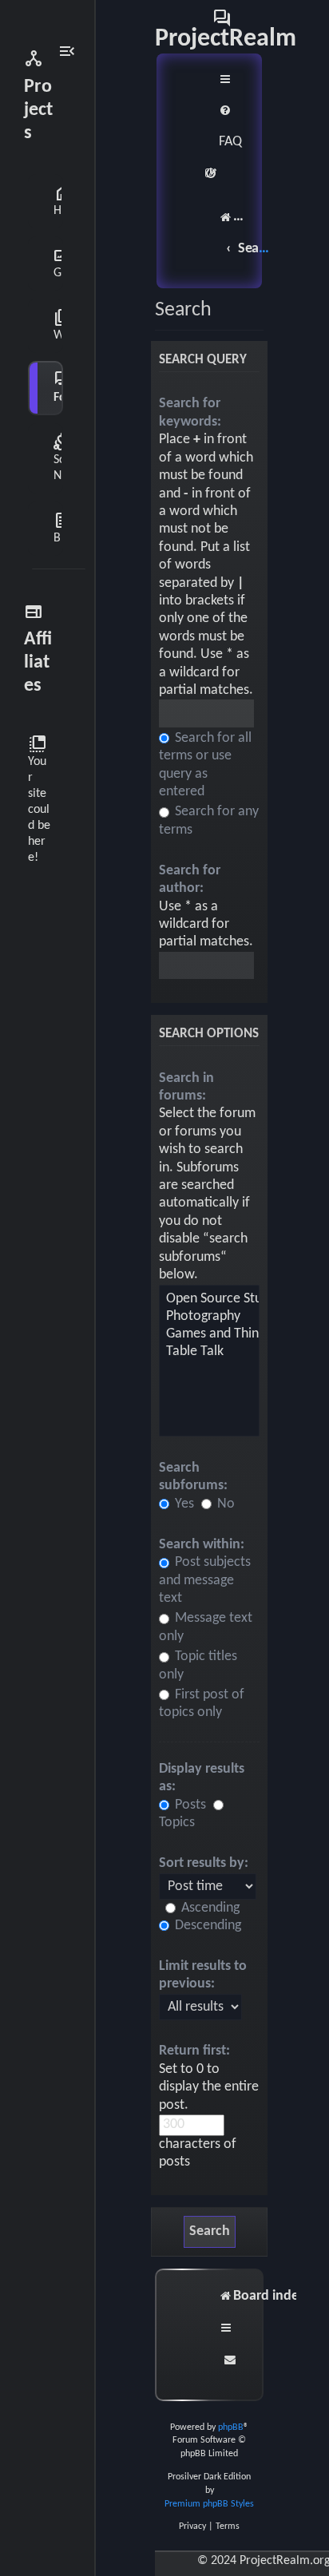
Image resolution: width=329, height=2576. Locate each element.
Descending (206, 1926)
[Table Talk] (209, 1352)
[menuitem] (230, 127)
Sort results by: (204, 1863)
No (224, 1504)
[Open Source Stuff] (209, 1299)
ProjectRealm (226, 29)
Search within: (202, 1545)
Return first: (194, 2051)
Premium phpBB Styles (209, 2504)
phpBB (231, 2427)
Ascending (209, 1908)
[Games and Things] (209, 1334)
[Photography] (209, 1317)
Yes (183, 1504)
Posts (189, 1805)
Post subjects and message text (205, 1580)
